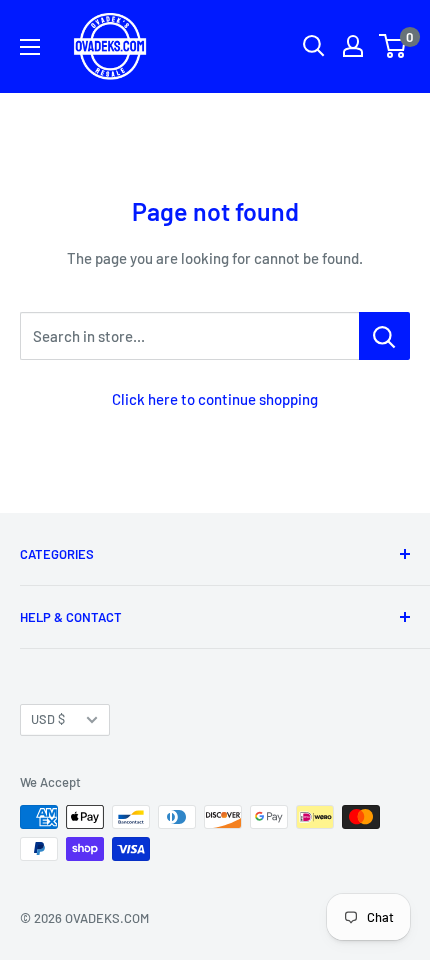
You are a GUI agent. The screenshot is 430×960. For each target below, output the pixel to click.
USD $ (48, 719)
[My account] (353, 46)
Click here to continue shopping (215, 399)
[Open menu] (30, 47)
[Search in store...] (384, 336)
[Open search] (314, 46)
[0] (393, 46)
